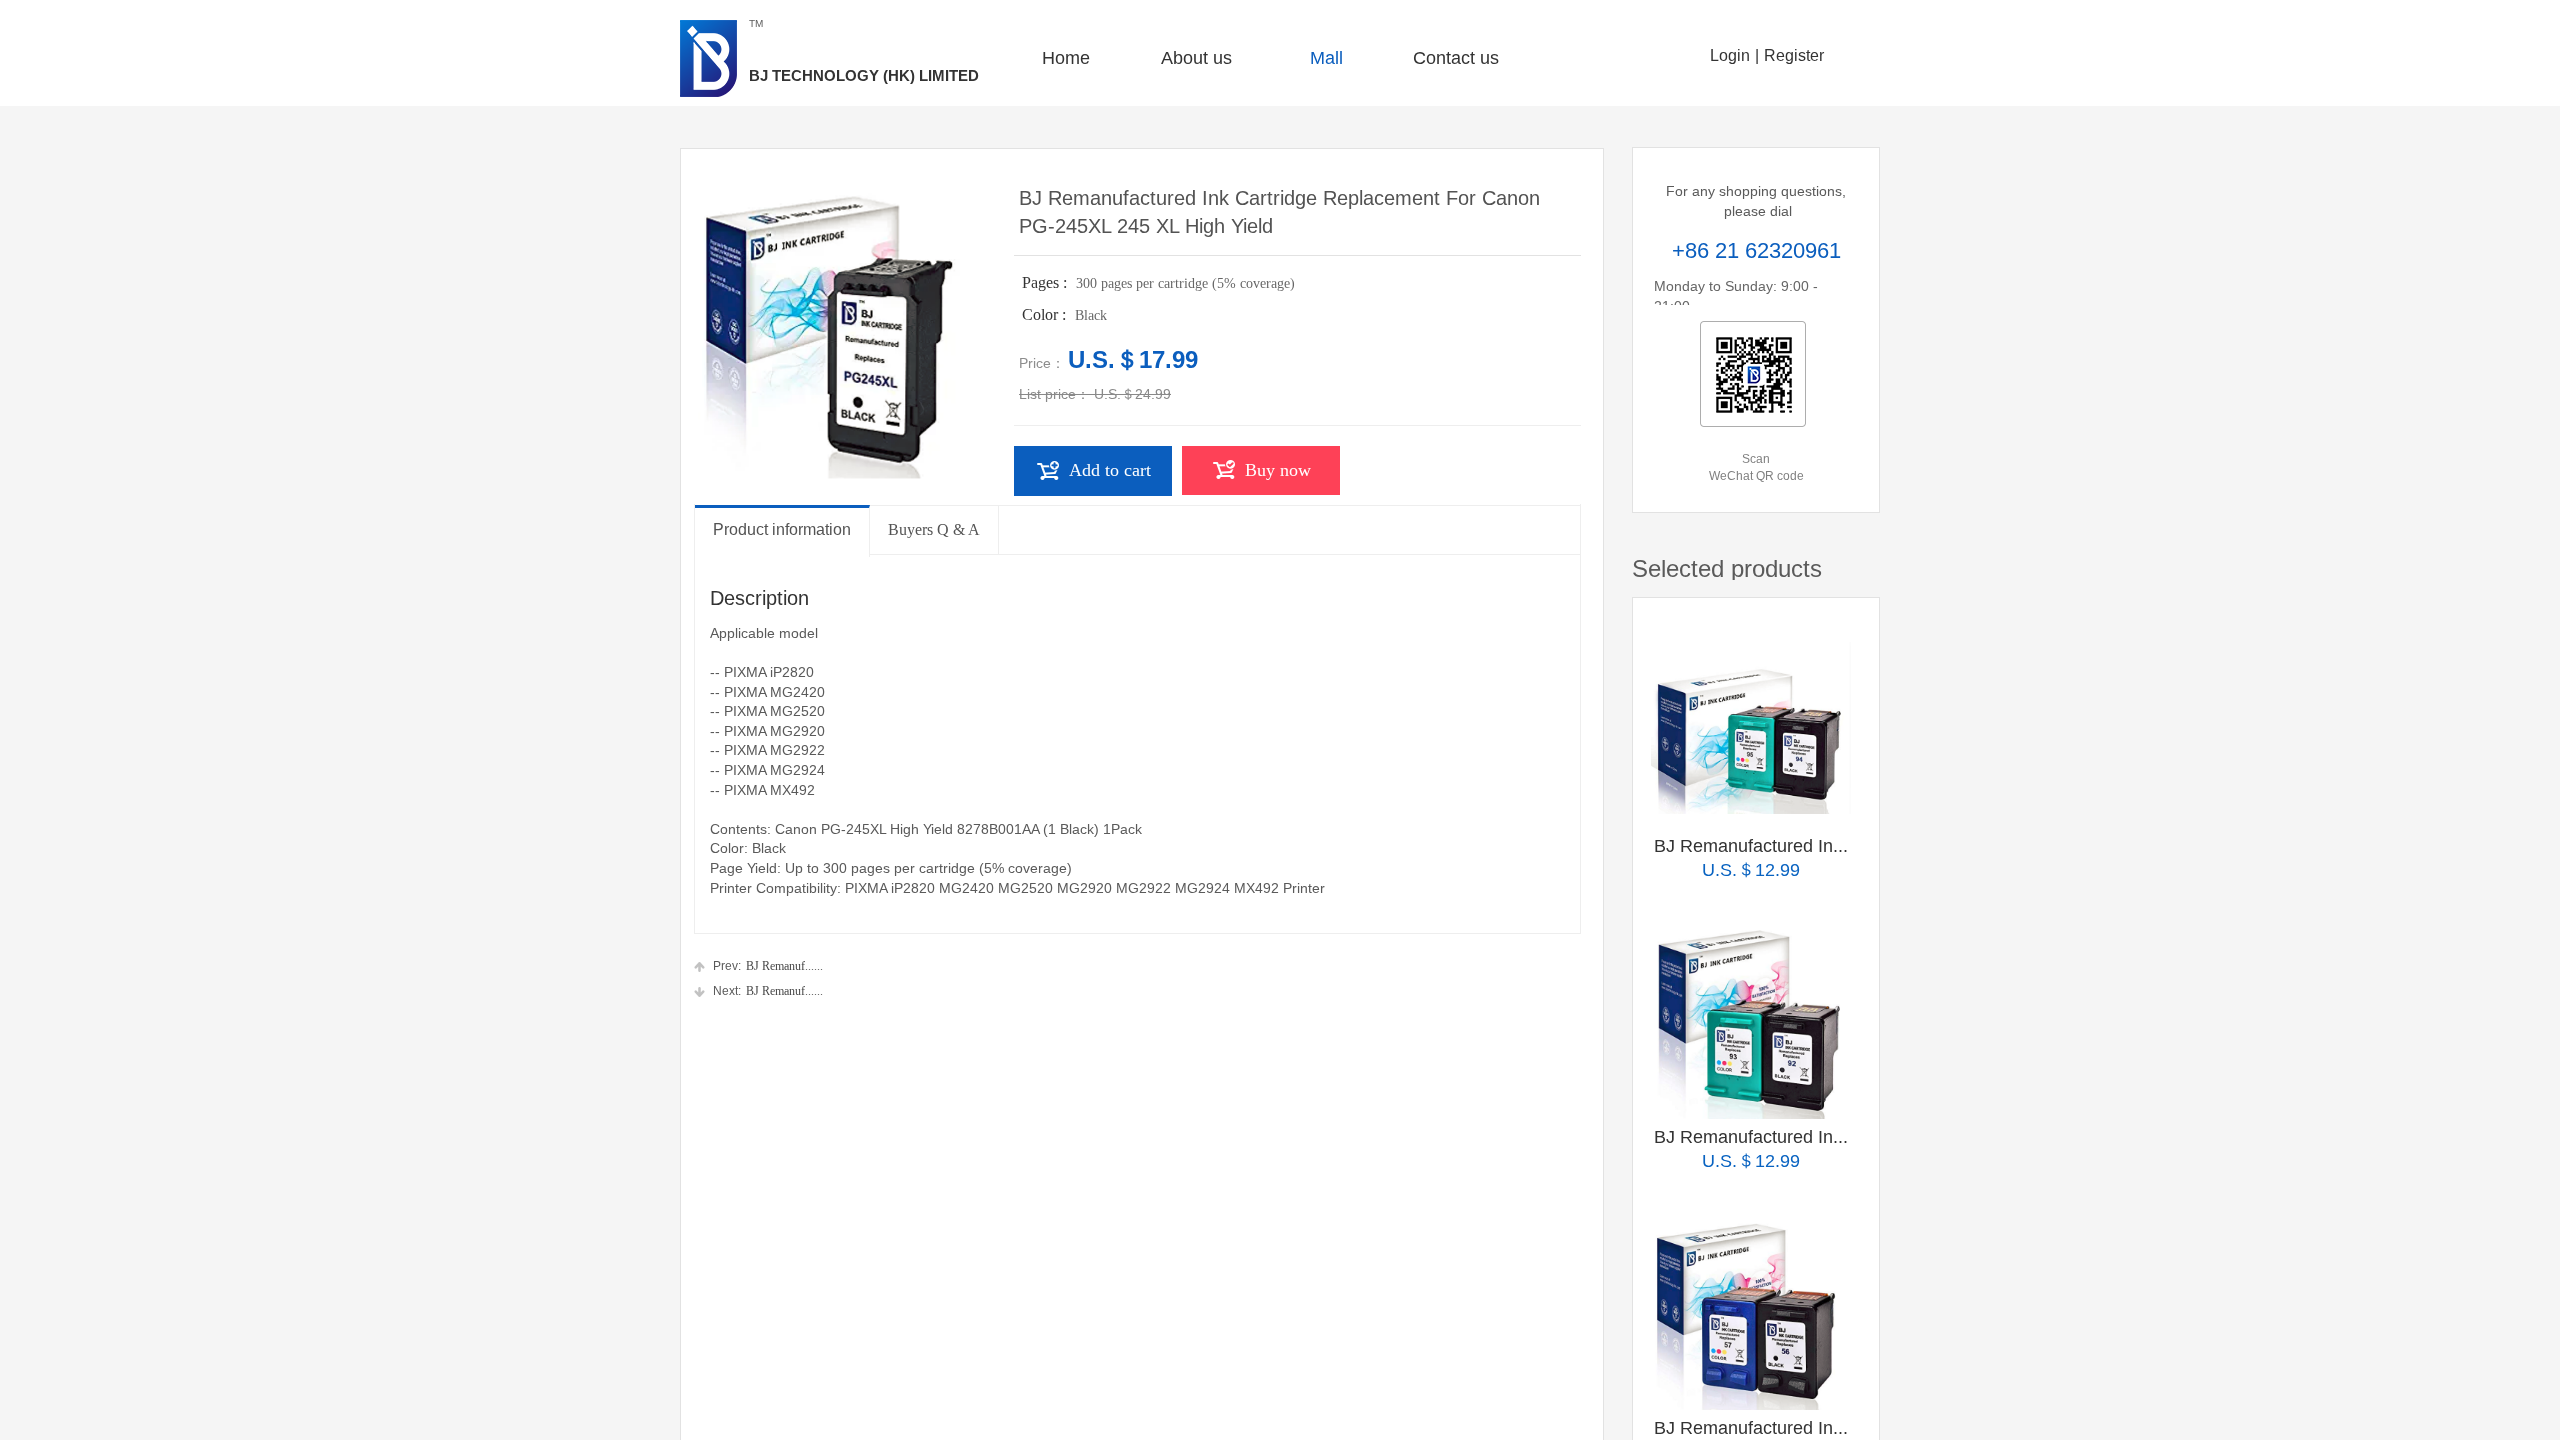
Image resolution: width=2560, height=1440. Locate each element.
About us (1196, 58)
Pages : (1046, 282)
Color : (1046, 314)
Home (1066, 58)
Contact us (1456, 58)
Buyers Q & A (934, 529)
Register (1794, 55)
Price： (1042, 363)
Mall (1326, 58)
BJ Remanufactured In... (1751, 846)
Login (1730, 55)
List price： (1054, 394)
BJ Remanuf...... (768, 966)
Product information (782, 529)
